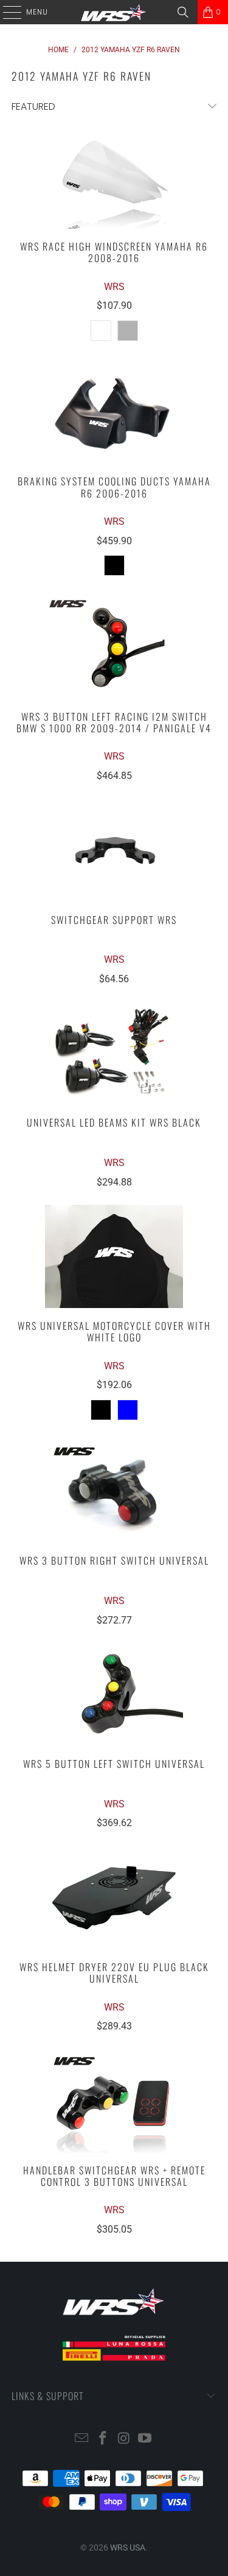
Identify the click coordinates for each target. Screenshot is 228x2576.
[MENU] (6, 12)
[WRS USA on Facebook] (103, 2439)
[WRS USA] (114, 12)
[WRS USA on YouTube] (145, 2439)
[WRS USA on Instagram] (124, 2439)
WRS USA (128, 2547)
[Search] (183, 12)
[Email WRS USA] (82, 2439)
